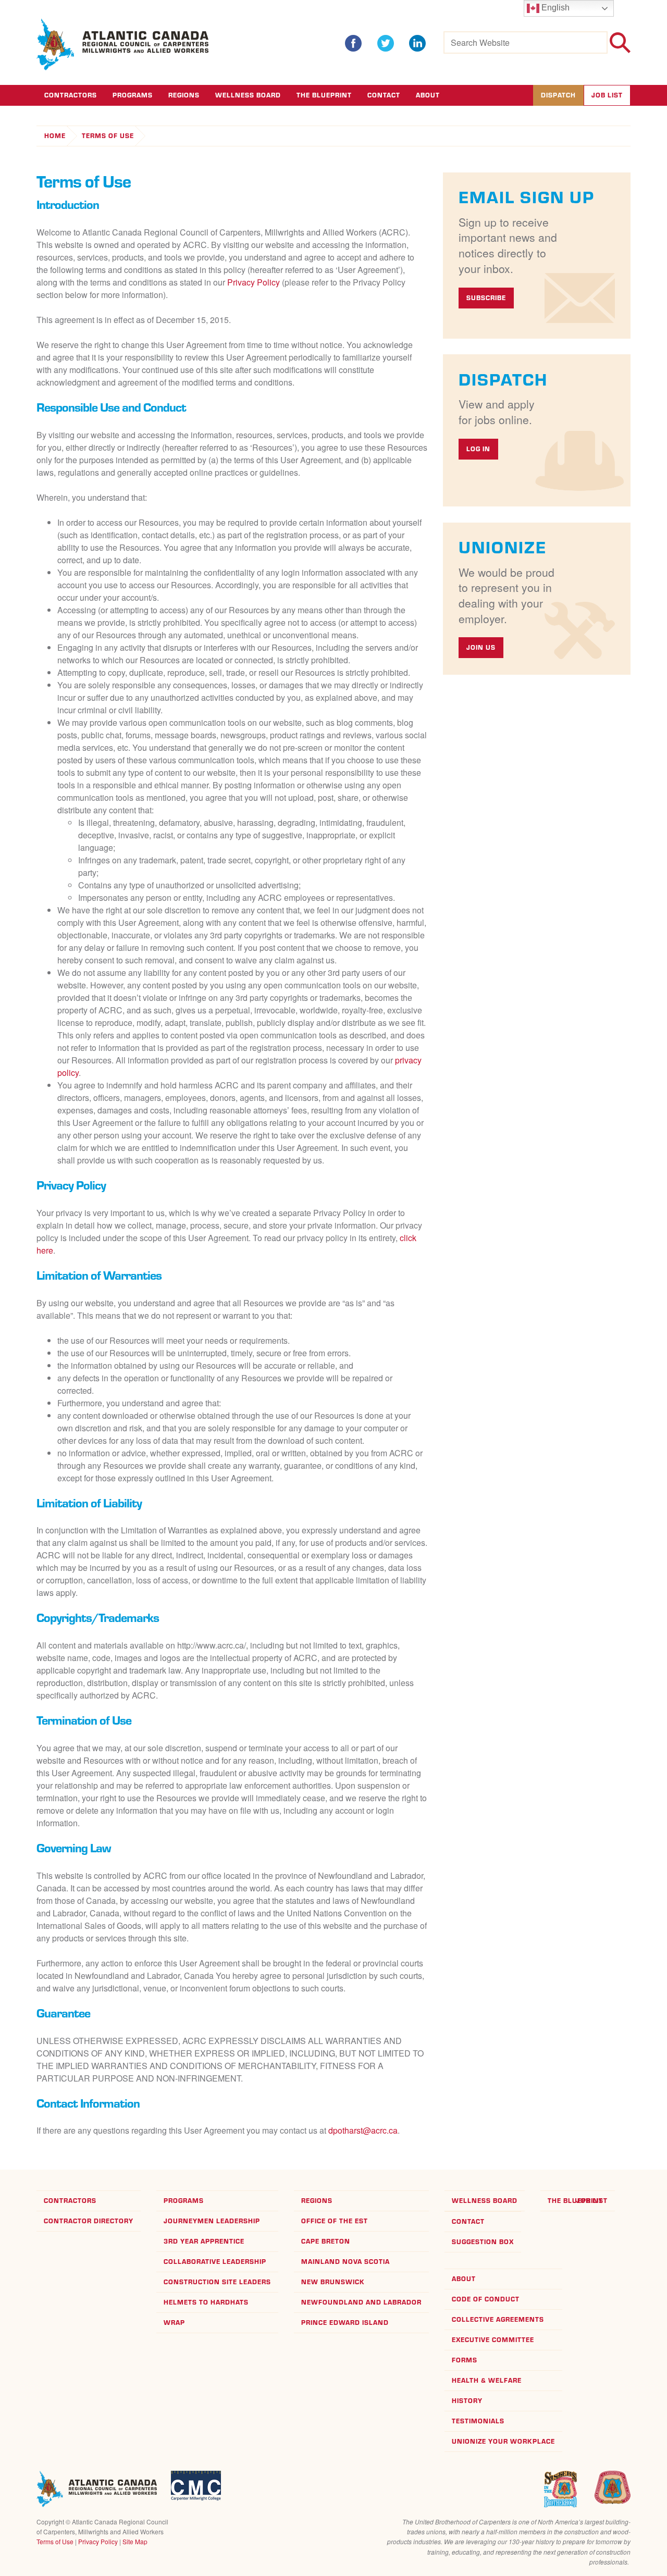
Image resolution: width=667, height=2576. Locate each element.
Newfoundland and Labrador (361, 2302)
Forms (465, 2360)
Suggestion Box (483, 2242)
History (467, 2401)
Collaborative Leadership (215, 2262)
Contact (384, 95)
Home (55, 136)
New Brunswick (333, 2282)
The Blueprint (324, 95)
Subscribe (486, 298)
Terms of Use (108, 136)
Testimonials (478, 2421)
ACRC (123, 45)
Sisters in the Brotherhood (560, 2489)
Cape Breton (326, 2241)
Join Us (481, 647)
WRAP (174, 2323)
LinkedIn (417, 43)
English (554, 8)
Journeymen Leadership (212, 2221)
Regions (184, 95)
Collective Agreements (498, 2319)
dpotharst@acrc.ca (363, 2130)
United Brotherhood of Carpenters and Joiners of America (612, 2487)
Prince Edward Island (345, 2323)
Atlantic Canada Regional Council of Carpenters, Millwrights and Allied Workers (97, 2489)
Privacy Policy (254, 282)
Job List (607, 95)
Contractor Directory (89, 2221)
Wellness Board (248, 95)
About (428, 95)
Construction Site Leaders (217, 2282)
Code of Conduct (486, 2299)
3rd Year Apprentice (204, 2241)
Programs (133, 95)
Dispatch (558, 95)
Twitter (386, 43)
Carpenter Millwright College (196, 2486)
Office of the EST (335, 2221)
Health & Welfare (487, 2380)
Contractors (71, 95)
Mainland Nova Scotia (345, 2262)
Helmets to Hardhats (206, 2302)
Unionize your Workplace (503, 2441)
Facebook (353, 43)
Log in (478, 449)
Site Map (135, 2541)
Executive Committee (493, 2340)
